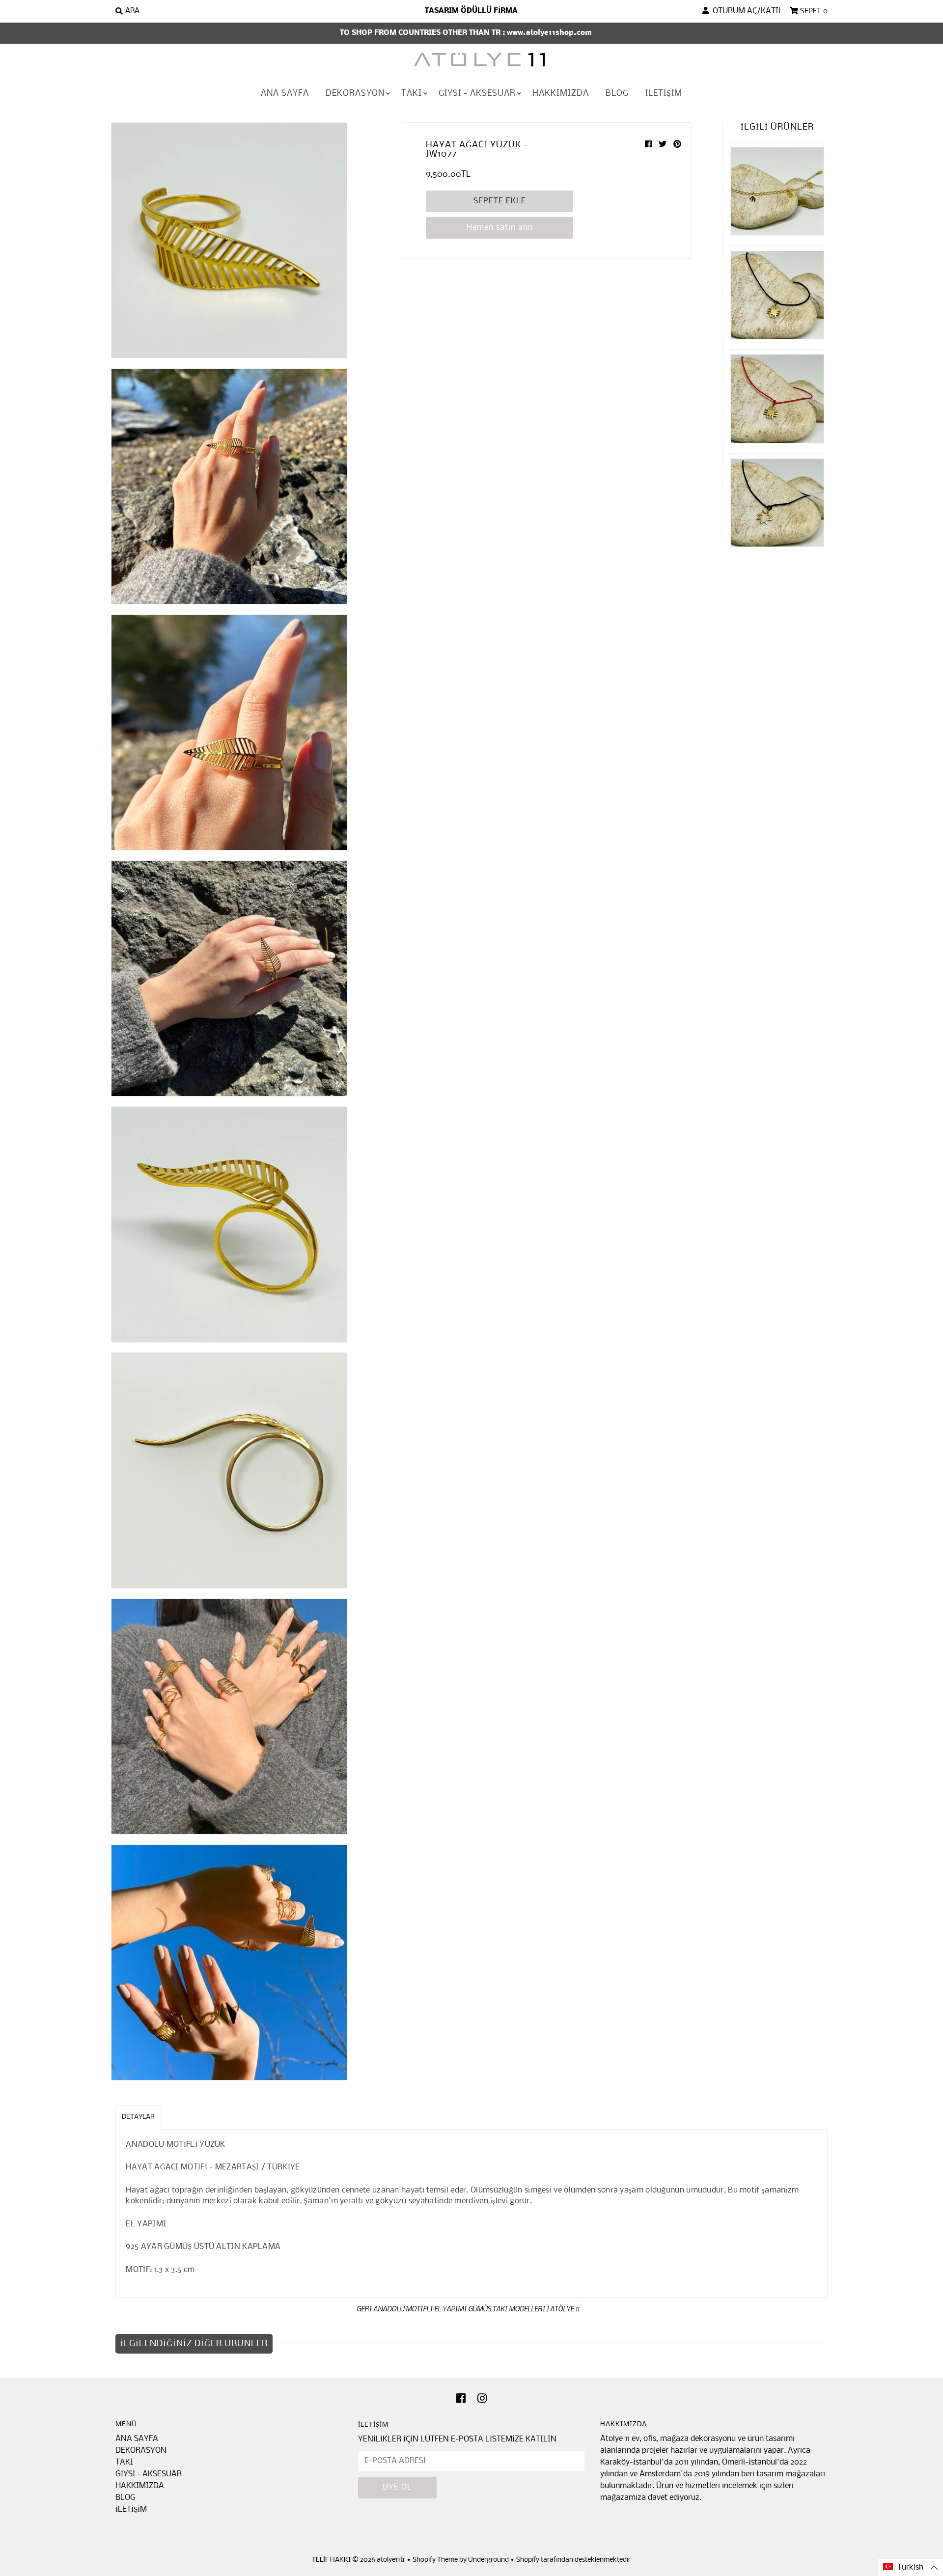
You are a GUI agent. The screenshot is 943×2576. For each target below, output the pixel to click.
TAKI (412, 94)
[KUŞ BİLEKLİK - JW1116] (777, 189)
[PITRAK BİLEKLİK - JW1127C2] (777, 396)
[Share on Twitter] (664, 145)
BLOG (617, 94)
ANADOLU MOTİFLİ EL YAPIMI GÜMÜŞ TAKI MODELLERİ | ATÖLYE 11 (476, 2308)
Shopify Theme (435, 2560)
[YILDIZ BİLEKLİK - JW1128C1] (777, 500)
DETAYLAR (138, 2117)
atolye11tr (391, 2560)
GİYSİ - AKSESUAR (477, 94)
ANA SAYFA (285, 94)
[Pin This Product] (677, 145)
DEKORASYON (355, 94)
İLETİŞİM (664, 94)
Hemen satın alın (500, 228)
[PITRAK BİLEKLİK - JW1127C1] (777, 292)
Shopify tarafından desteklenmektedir (573, 2560)
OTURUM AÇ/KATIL (746, 11)
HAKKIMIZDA (561, 94)
